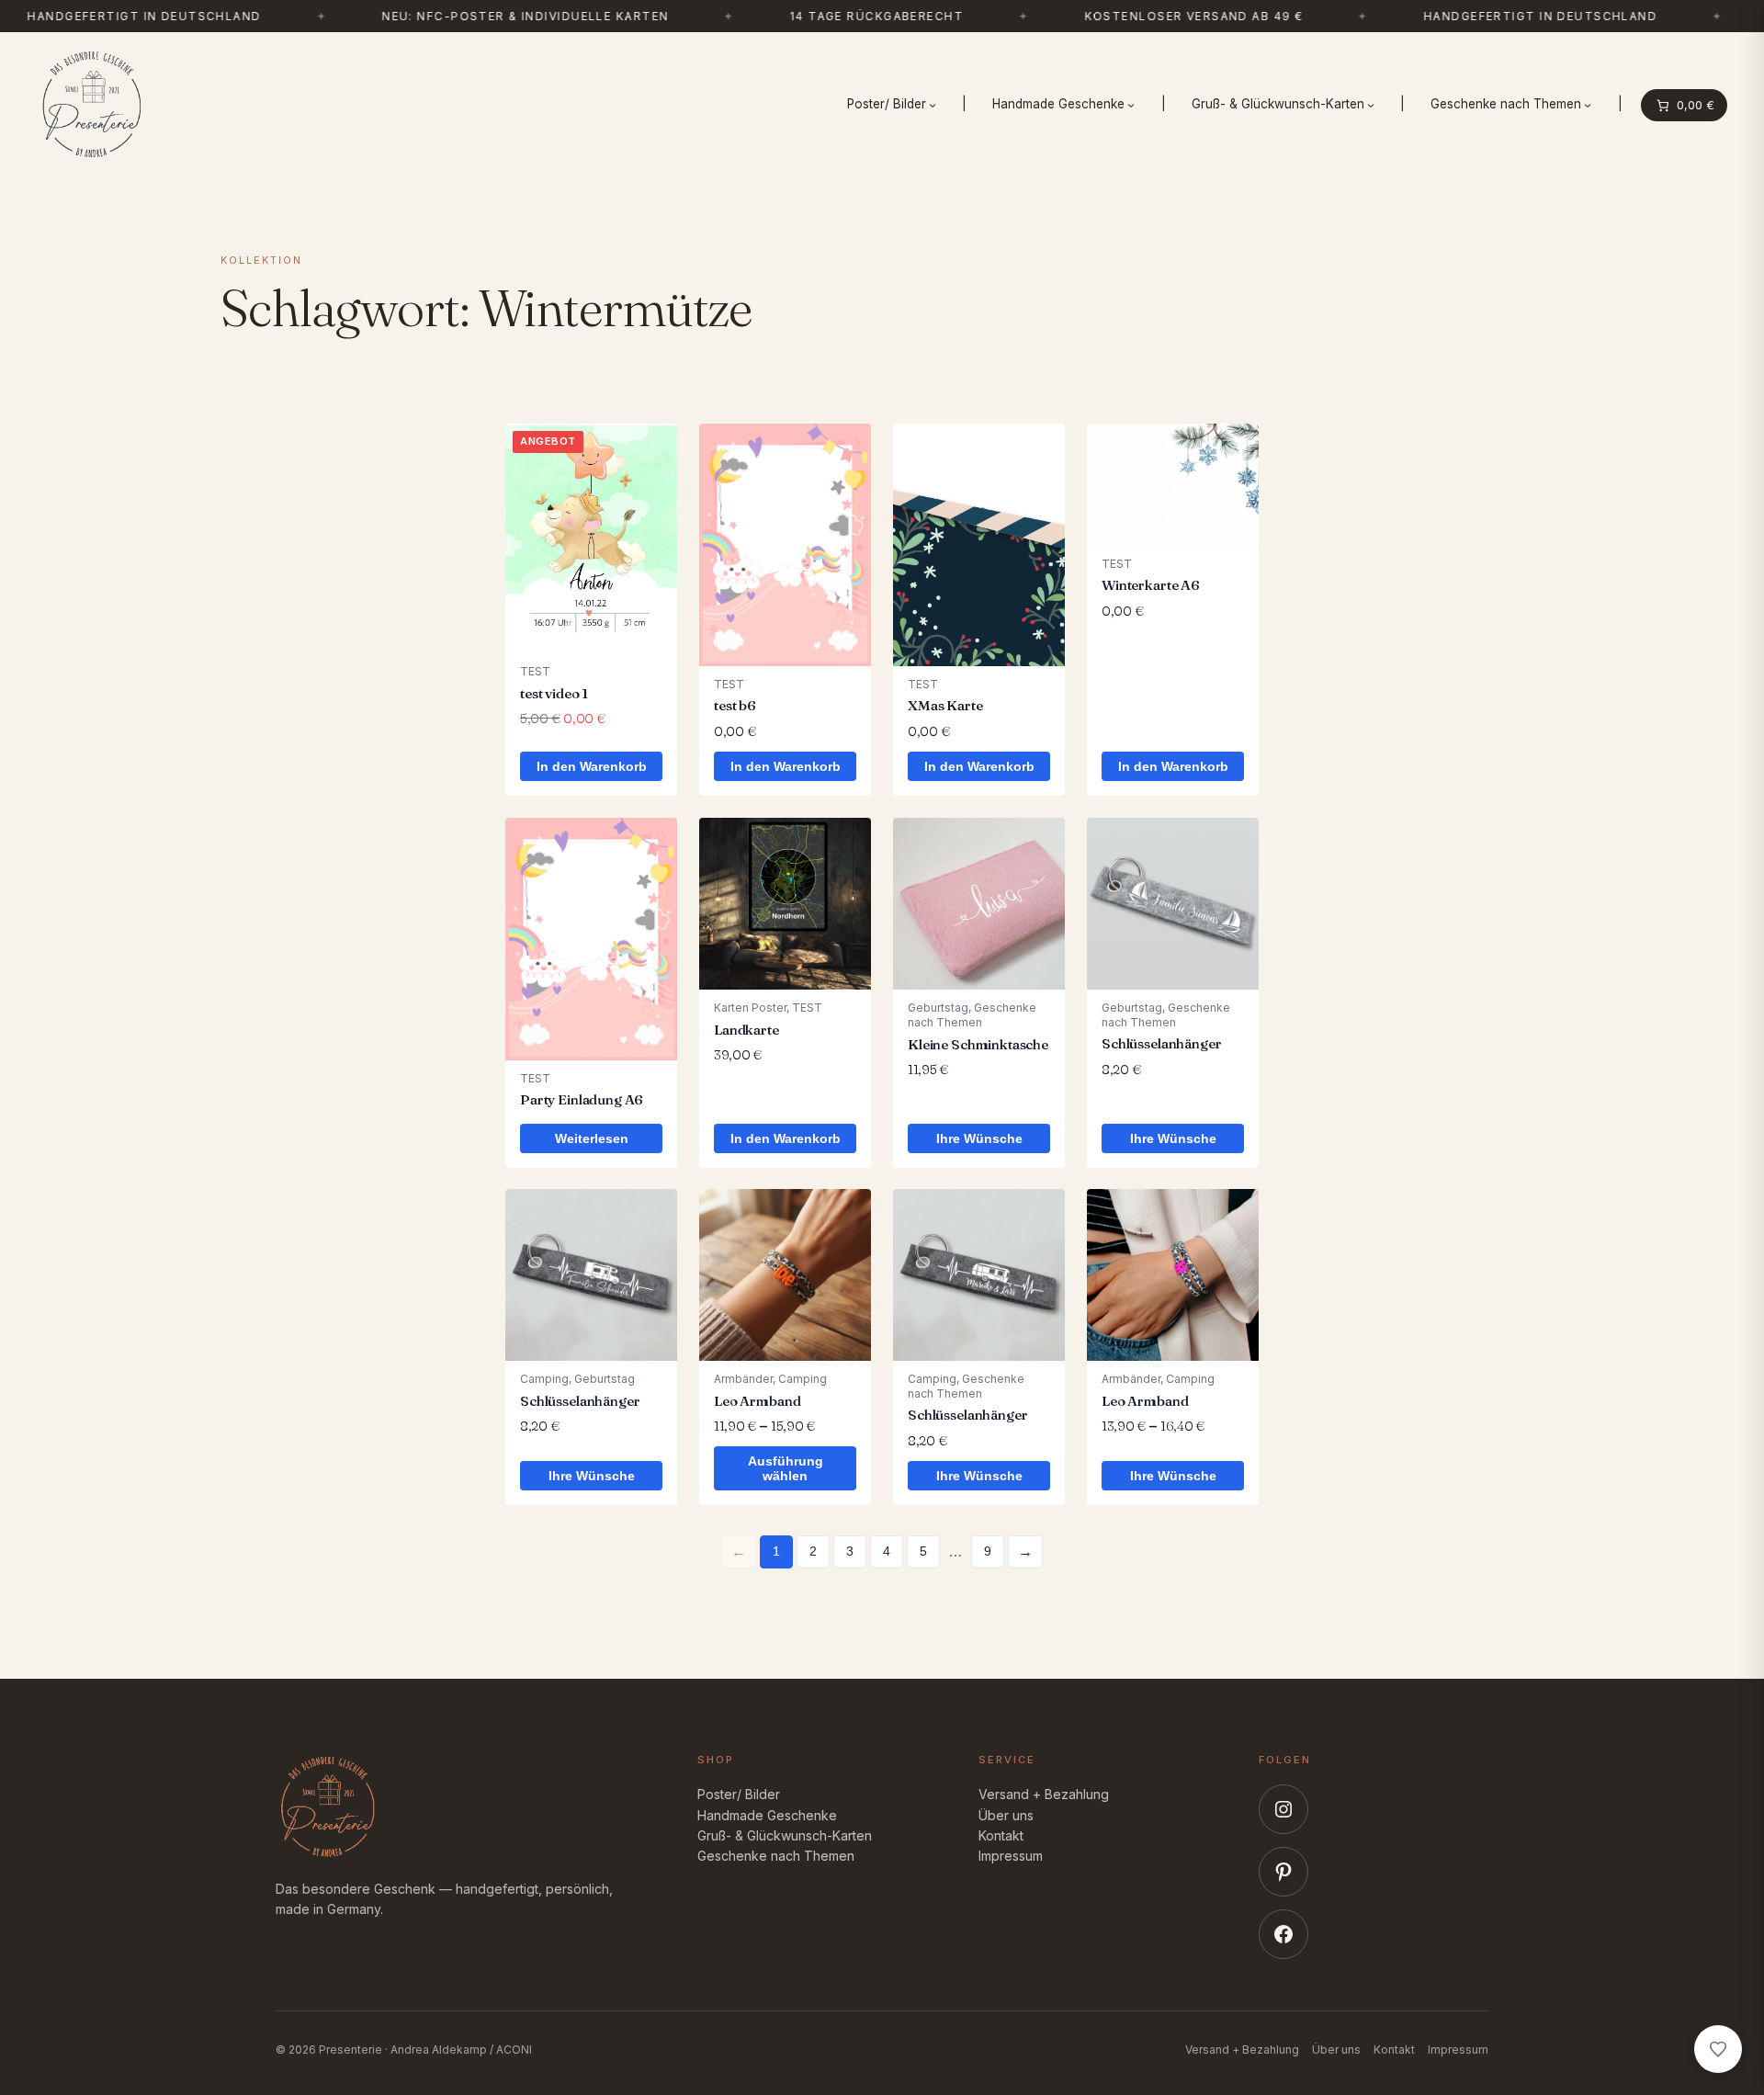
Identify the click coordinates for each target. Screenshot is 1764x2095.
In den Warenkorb (592, 766)
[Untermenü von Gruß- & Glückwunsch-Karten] (1371, 105)
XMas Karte (945, 705)
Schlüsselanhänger (1161, 1043)
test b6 (735, 705)
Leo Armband (757, 1401)
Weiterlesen (592, 1138)
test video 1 (554, 693)
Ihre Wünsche (979, 1138)
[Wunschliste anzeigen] (1718, 2049)
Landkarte (746, 1029)
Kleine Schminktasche (978, 1043)
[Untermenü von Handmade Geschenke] (1131, 105)
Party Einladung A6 (582, 1099)
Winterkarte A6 (1151, 585)
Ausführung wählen (786, 1469)
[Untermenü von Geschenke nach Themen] (1588, 105)
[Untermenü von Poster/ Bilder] (933, 105)
